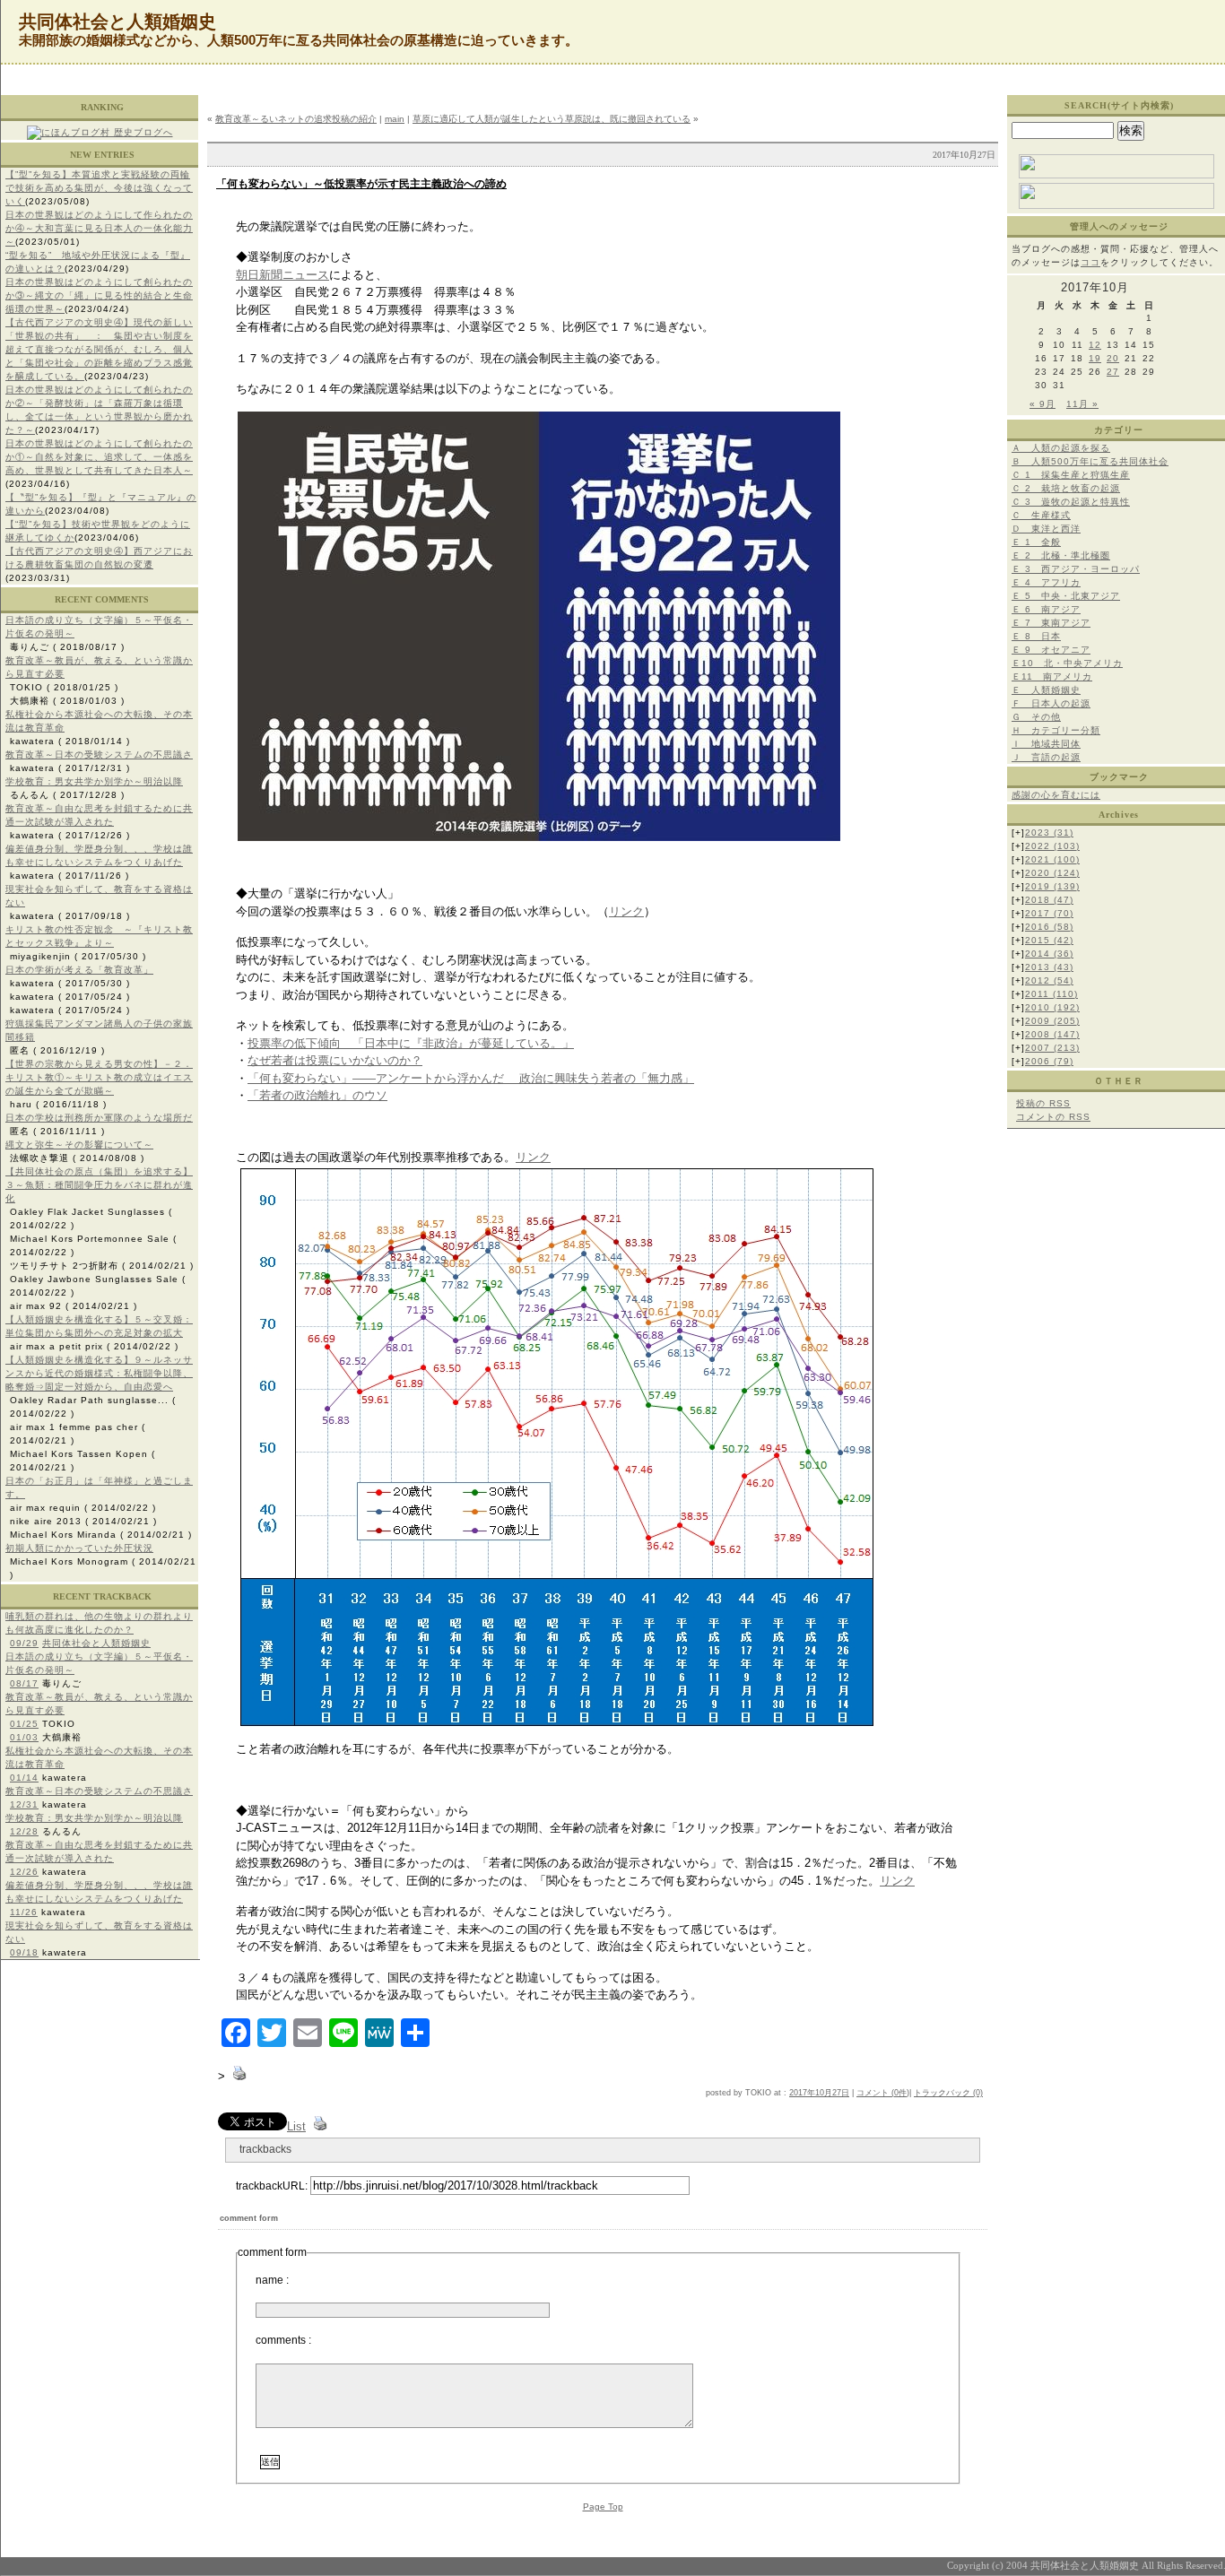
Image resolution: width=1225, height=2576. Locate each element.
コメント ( (875, 2093)
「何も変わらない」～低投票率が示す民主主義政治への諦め (361, 184)
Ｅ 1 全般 (1036, 542)
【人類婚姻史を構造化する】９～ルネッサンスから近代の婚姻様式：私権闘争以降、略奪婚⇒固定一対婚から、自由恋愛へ (99, 1373)
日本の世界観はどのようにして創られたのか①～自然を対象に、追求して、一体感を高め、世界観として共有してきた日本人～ (99, 457)
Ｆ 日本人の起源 (1051, 703)
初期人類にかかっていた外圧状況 (79, 1548)
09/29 (24, 1643)
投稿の (1043, 1103)
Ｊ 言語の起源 (1046, 757)
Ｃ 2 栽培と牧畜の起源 (1066, 488)
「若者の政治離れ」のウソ (317, 1095)
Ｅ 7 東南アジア (1051, 623)
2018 (1049, 900)
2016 (1049, 927)
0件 (900, 2093)
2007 (1052, 1048)
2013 (1049, 967)
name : (272, 2280)
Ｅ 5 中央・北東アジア (1066, 596)
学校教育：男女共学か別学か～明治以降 (94, 781)
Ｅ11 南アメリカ (1052, 677)
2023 (1049, 833)
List (296, 2126)
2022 (1052, 846)
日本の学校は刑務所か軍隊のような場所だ (99, 1118)
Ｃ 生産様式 (1041, 515)
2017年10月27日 (819, 2093)
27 (1113, 372)
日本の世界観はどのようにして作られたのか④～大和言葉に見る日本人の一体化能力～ (99, 228)
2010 (1052, 1007)
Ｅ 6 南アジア (1046, 609)
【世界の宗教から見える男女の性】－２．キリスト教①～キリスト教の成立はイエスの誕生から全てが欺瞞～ (99, 1077)
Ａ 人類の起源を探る (1061, 448)
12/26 (24, 1872)
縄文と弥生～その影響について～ (79, 1145)
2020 (1052, 873)
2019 (1052, 886)
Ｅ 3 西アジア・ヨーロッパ (1076, 569)
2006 (1049, 1061)
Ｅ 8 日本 (1036, 636)
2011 (1051, 994)
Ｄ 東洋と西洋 (1046, 529)
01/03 (24, 1737)
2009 (1052, 1021)
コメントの (1053, 1117)
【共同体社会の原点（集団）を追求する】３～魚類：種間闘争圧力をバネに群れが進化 (99, 1185)
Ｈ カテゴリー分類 (1056, 730)
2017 (1049, 913)
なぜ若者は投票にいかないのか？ (335, 1060)
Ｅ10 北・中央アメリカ (1067, 663)
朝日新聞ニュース (282, 275)
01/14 (24, 1778)
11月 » (1082, 404)
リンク (626, 911)
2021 (1052, 859)
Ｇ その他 (1036, 717)
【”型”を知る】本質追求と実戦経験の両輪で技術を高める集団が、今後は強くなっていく (99, 188)
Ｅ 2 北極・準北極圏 (1061, 555)
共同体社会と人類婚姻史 (96, 1643)
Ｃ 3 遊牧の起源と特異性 (1071, 502)
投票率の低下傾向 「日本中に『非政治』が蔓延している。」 (411, 1043)
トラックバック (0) (948, 2093)
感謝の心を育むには (1056, 795)
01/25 (24, 1724)
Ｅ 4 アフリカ (1046, 582)
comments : (283, 2340)
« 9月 (1043, 404)
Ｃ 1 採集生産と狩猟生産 (1071, 475)
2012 (1049, 980)
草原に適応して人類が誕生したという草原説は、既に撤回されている (552, 119)
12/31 (24, 1804)
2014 (1049, 954)
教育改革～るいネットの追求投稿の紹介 (296, 119)
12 (1095, 345)
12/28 (24, 1831)
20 (1113, 358)
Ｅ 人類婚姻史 (1046, 690)
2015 (1049, 940)
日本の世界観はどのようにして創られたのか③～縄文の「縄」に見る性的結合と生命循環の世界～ (99, 295)
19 (1095, 358)
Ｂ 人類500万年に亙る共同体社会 (1090, 461)
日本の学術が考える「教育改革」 (79, 970)
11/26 (24, 1912)
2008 (1052, 1034)
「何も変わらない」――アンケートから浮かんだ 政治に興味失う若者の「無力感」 (471, 1078)
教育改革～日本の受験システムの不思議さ (99, 755)
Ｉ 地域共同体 (1046, 744)
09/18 (24, 1952)
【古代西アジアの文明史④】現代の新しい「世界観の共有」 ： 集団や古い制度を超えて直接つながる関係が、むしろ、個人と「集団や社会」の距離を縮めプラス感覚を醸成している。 (99, 349)
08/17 (24, 1683)
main (395, 119)
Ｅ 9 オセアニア (1051, 650)
